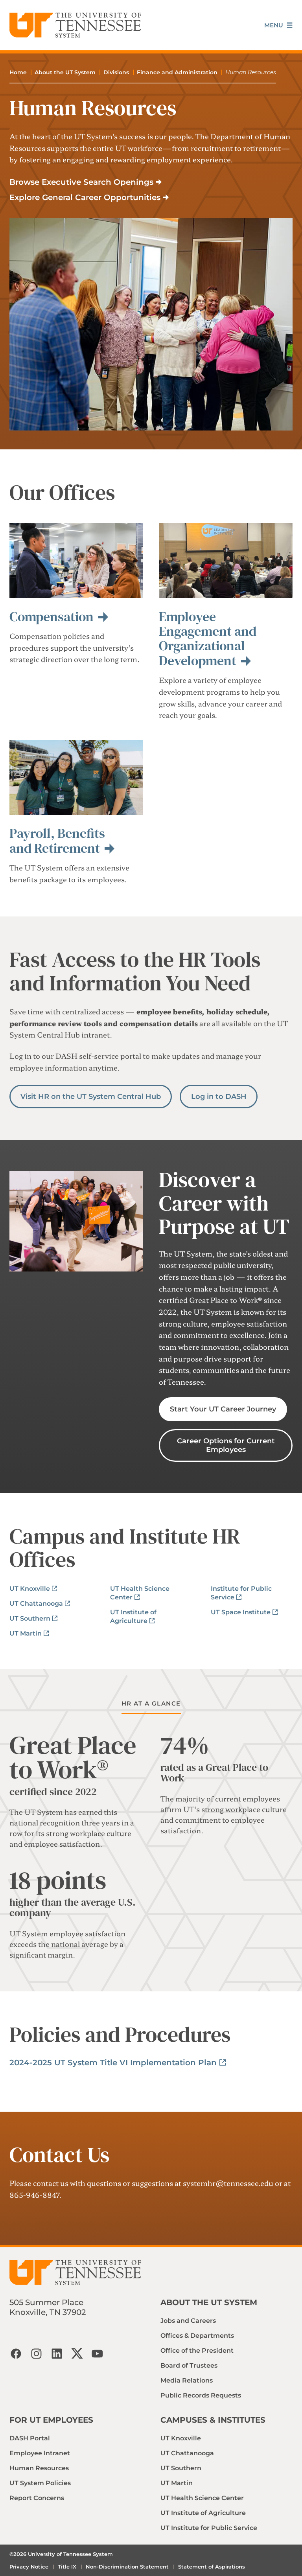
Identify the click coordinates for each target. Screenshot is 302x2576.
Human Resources (39, 2468)
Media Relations (187, 2380)
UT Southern (30, 1618)
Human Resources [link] (251, 72)
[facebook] (16, 2353)
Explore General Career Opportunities (85, 197)
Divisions (116, 72)
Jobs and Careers (188, 2321)
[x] (77, 2353)
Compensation (52, 616)
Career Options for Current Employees (226, 1445)
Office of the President (197, 2351)
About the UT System (65, 72)
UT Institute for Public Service (209, 2528)
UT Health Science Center (202, 2498)
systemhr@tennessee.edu (228, 2183)
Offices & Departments (197, 2336)
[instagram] (36, 2353)
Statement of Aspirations (212, 2567)
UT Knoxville (30, 1589)
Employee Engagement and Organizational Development (208, 638)
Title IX (67, 2567)
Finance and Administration (177, 72)
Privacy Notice (29, 2567)
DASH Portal (30, 2438)
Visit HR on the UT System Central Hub (91, 1097)
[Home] (75, 25)
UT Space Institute (241, 1612)
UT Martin (26, 1633)
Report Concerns (37, 2498)
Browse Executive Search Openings (81, 182)
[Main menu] (278, 25)
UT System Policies (40, 2483)
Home (18, 72)
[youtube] (98, 2353)
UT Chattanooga (36, 1604)
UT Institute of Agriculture (203, 2513)
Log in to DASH (219, 1097)
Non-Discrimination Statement (127, 2567)
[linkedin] (57, 2353)
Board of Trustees (189, 2365)
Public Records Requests (201, 2395)
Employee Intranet (40, 2453)
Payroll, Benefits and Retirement (57, 840)
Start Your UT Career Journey (223, 1409)
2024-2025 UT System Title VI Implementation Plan (113, 2063)
